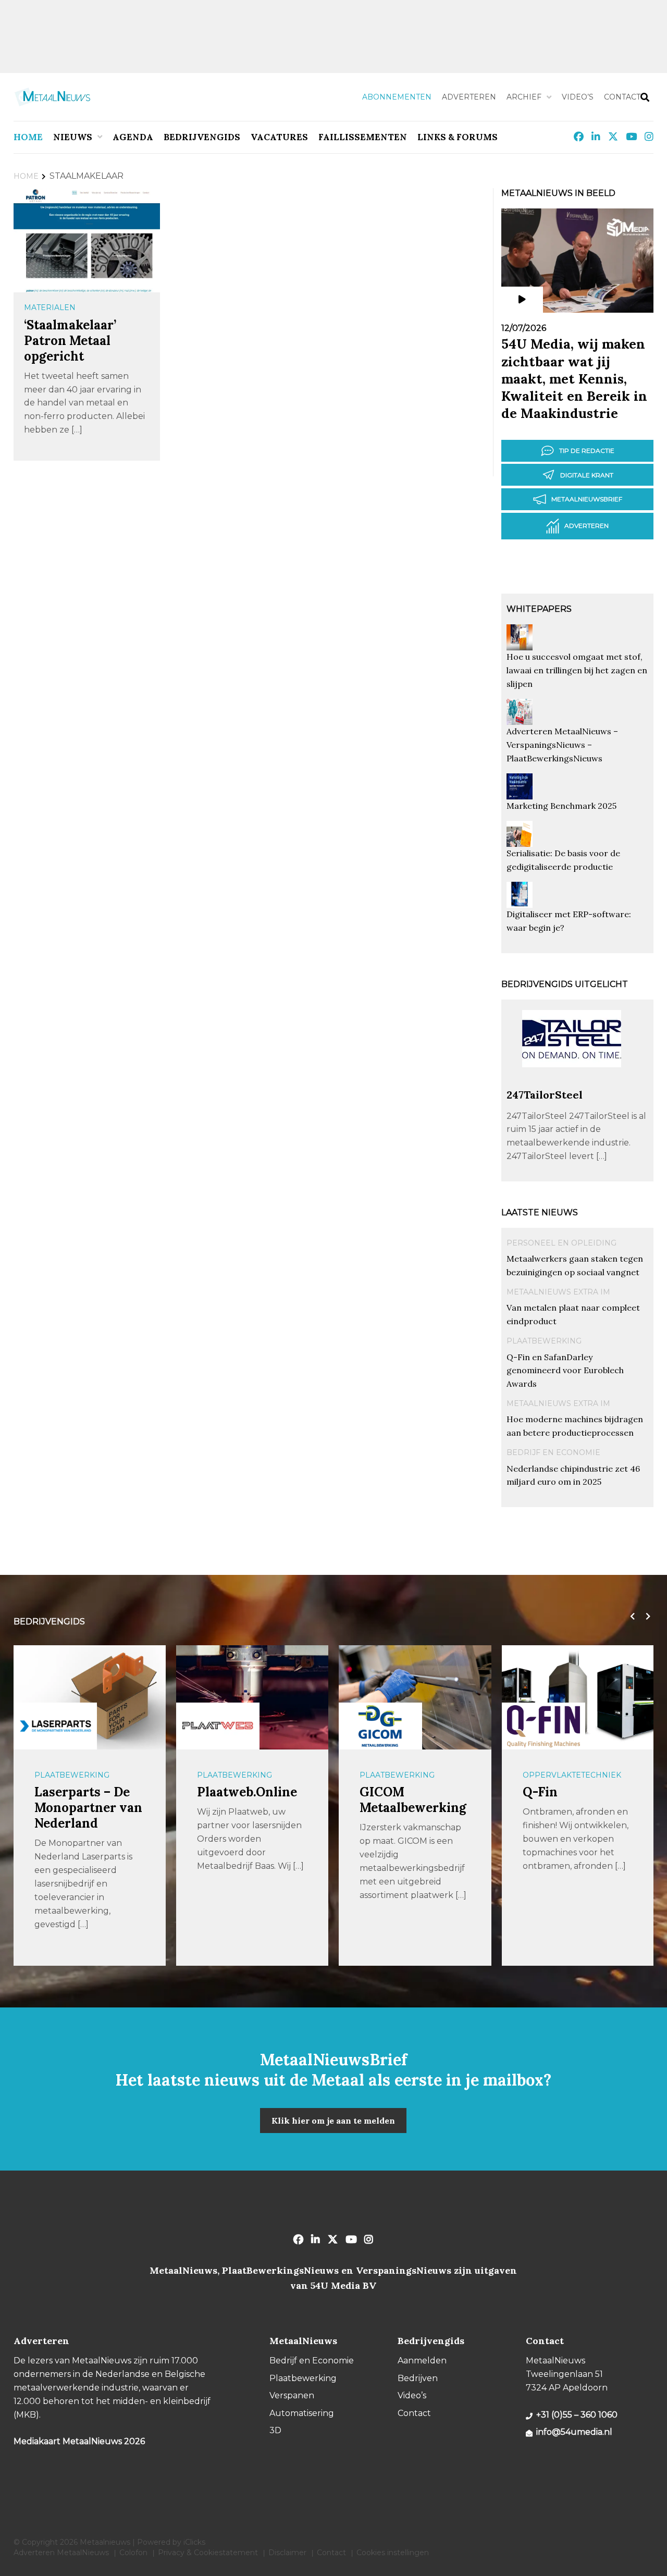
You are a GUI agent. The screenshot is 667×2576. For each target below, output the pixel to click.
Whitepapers (539, 609)
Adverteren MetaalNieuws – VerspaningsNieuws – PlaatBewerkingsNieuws (562, 745)
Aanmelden (422, 2361)
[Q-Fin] (544, 1726)
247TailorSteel (545, 1095)
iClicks (194, 2542)
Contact (622, 97)
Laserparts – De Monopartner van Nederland (88, 1808)
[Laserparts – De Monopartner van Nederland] (55, 1726)
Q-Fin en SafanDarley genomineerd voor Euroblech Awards (565, 1371)
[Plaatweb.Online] (218, 1726)
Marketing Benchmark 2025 (561, 806)
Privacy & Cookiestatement (208, 2553)
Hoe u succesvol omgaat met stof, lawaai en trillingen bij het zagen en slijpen (577, 670)
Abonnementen (397, 97)
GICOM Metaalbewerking (413, 1800)
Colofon (133, 2553)
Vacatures (279, 137)
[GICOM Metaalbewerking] (380, 1726)
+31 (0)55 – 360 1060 (577, 2415)
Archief (524, 97)
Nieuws (73, 137)
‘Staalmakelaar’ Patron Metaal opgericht (70, 341)
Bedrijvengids (202, 137)
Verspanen (292, 2395)
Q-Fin (540, 1792)
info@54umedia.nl (574, 2432)
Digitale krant (587, 475)
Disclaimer (287, 2553)
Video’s (578, 97)
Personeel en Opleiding (561, 1243)
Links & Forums (458, 137)
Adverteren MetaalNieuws (61, 2553)
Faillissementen (363, 137)
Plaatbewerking (544, 1341)
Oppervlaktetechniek (572, 1775)
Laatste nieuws (540, 1212)
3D (275, 2430)
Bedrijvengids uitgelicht (565, 984)
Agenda (133, 137)
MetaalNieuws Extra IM (558, 1292)
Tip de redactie (587, 451)
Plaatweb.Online (247, 1792)
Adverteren (469, 97)
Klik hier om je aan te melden (333, 2121)
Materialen (50, 307)
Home (28, 137)
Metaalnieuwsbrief (587, 499)
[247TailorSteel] (572, 1083)
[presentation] (630, 1617)
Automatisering (302, 2413)
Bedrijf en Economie (553, 1452)
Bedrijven (418, 2378)
